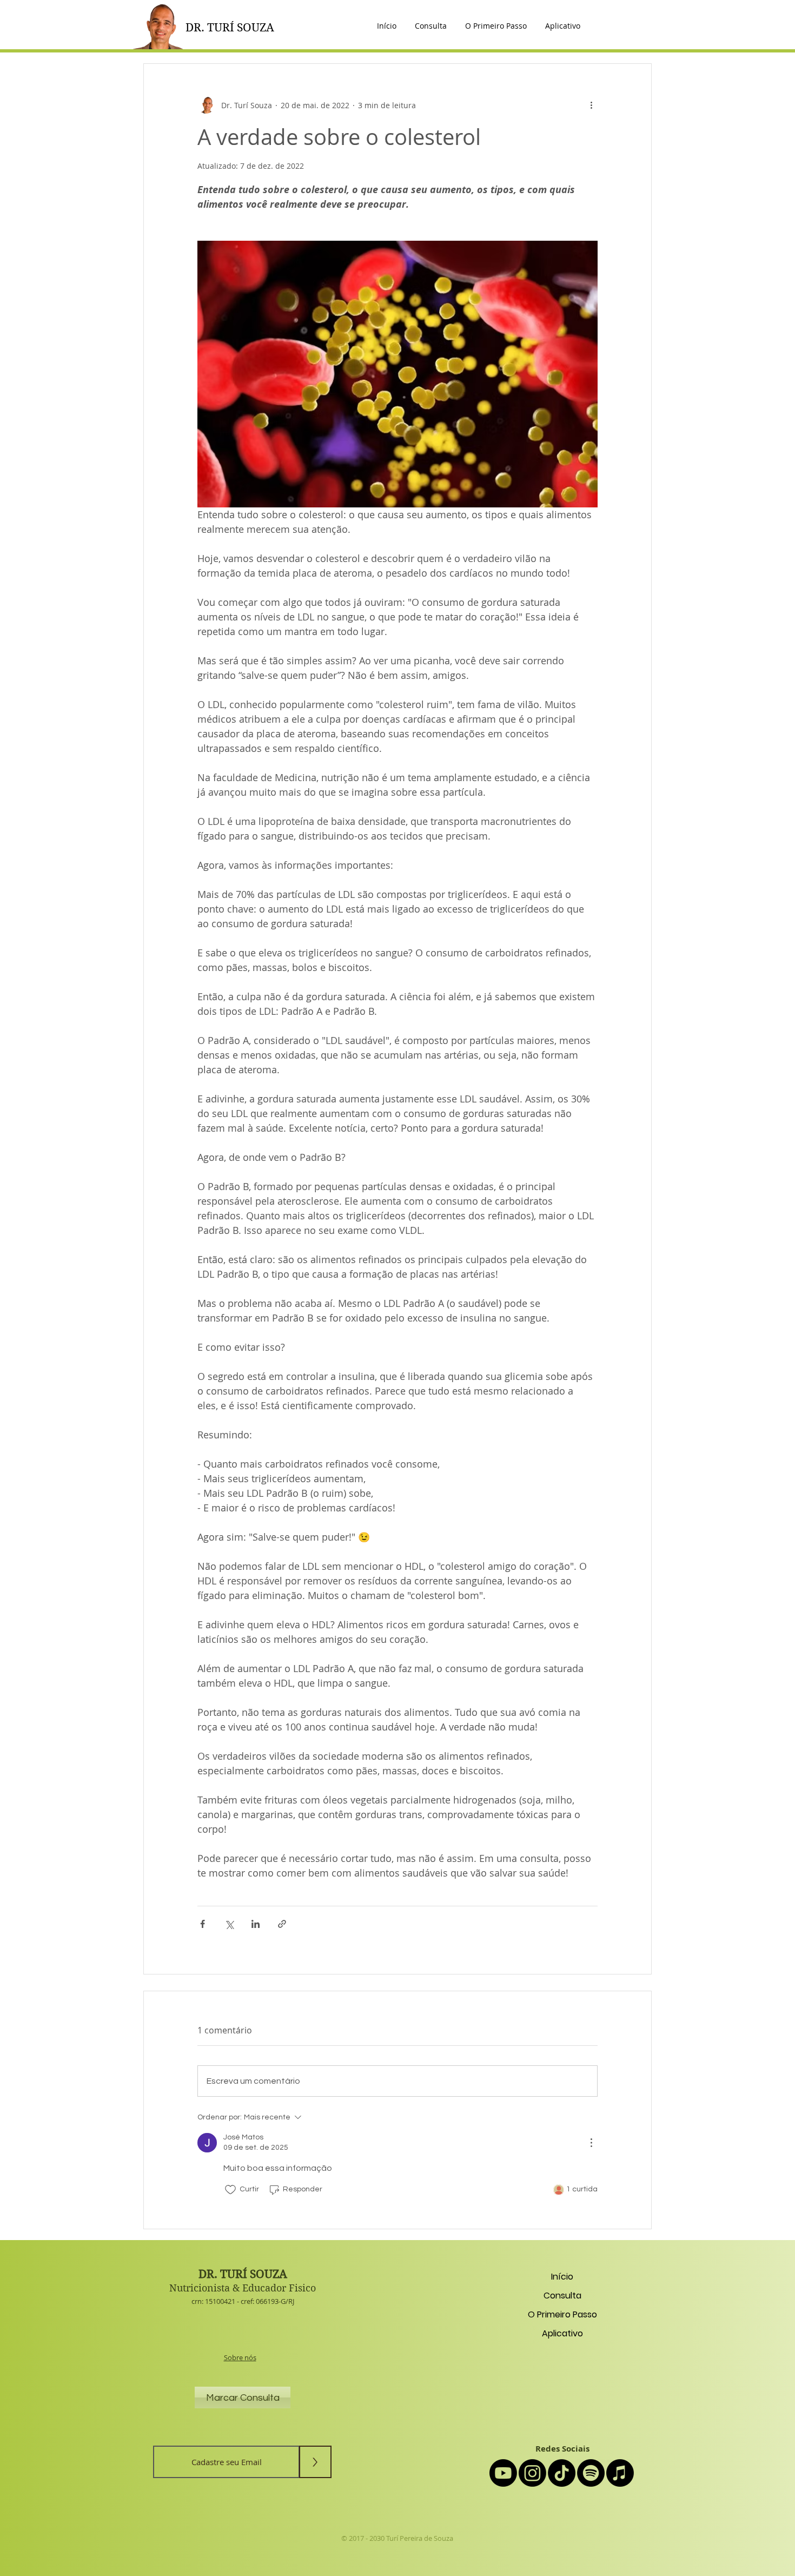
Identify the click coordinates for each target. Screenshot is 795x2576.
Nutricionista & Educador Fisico (243, 2288)
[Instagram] (532, 2473)
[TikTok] (562, 2473)
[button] (563, 26)
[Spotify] (591, 2473)
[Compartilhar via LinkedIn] (256, 1924)
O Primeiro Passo (562, 2314)
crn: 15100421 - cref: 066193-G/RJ (243, 2301)
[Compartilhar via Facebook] (203, 1924)
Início (562, 2277)
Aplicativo (562, 2333)
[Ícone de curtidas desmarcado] (230, 2190)
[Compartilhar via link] (282, 1924)
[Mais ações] (591, 105)
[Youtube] (503, 2473)
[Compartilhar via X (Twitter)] (229, 1924)
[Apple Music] (620, 2473)
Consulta (562, 2296)
